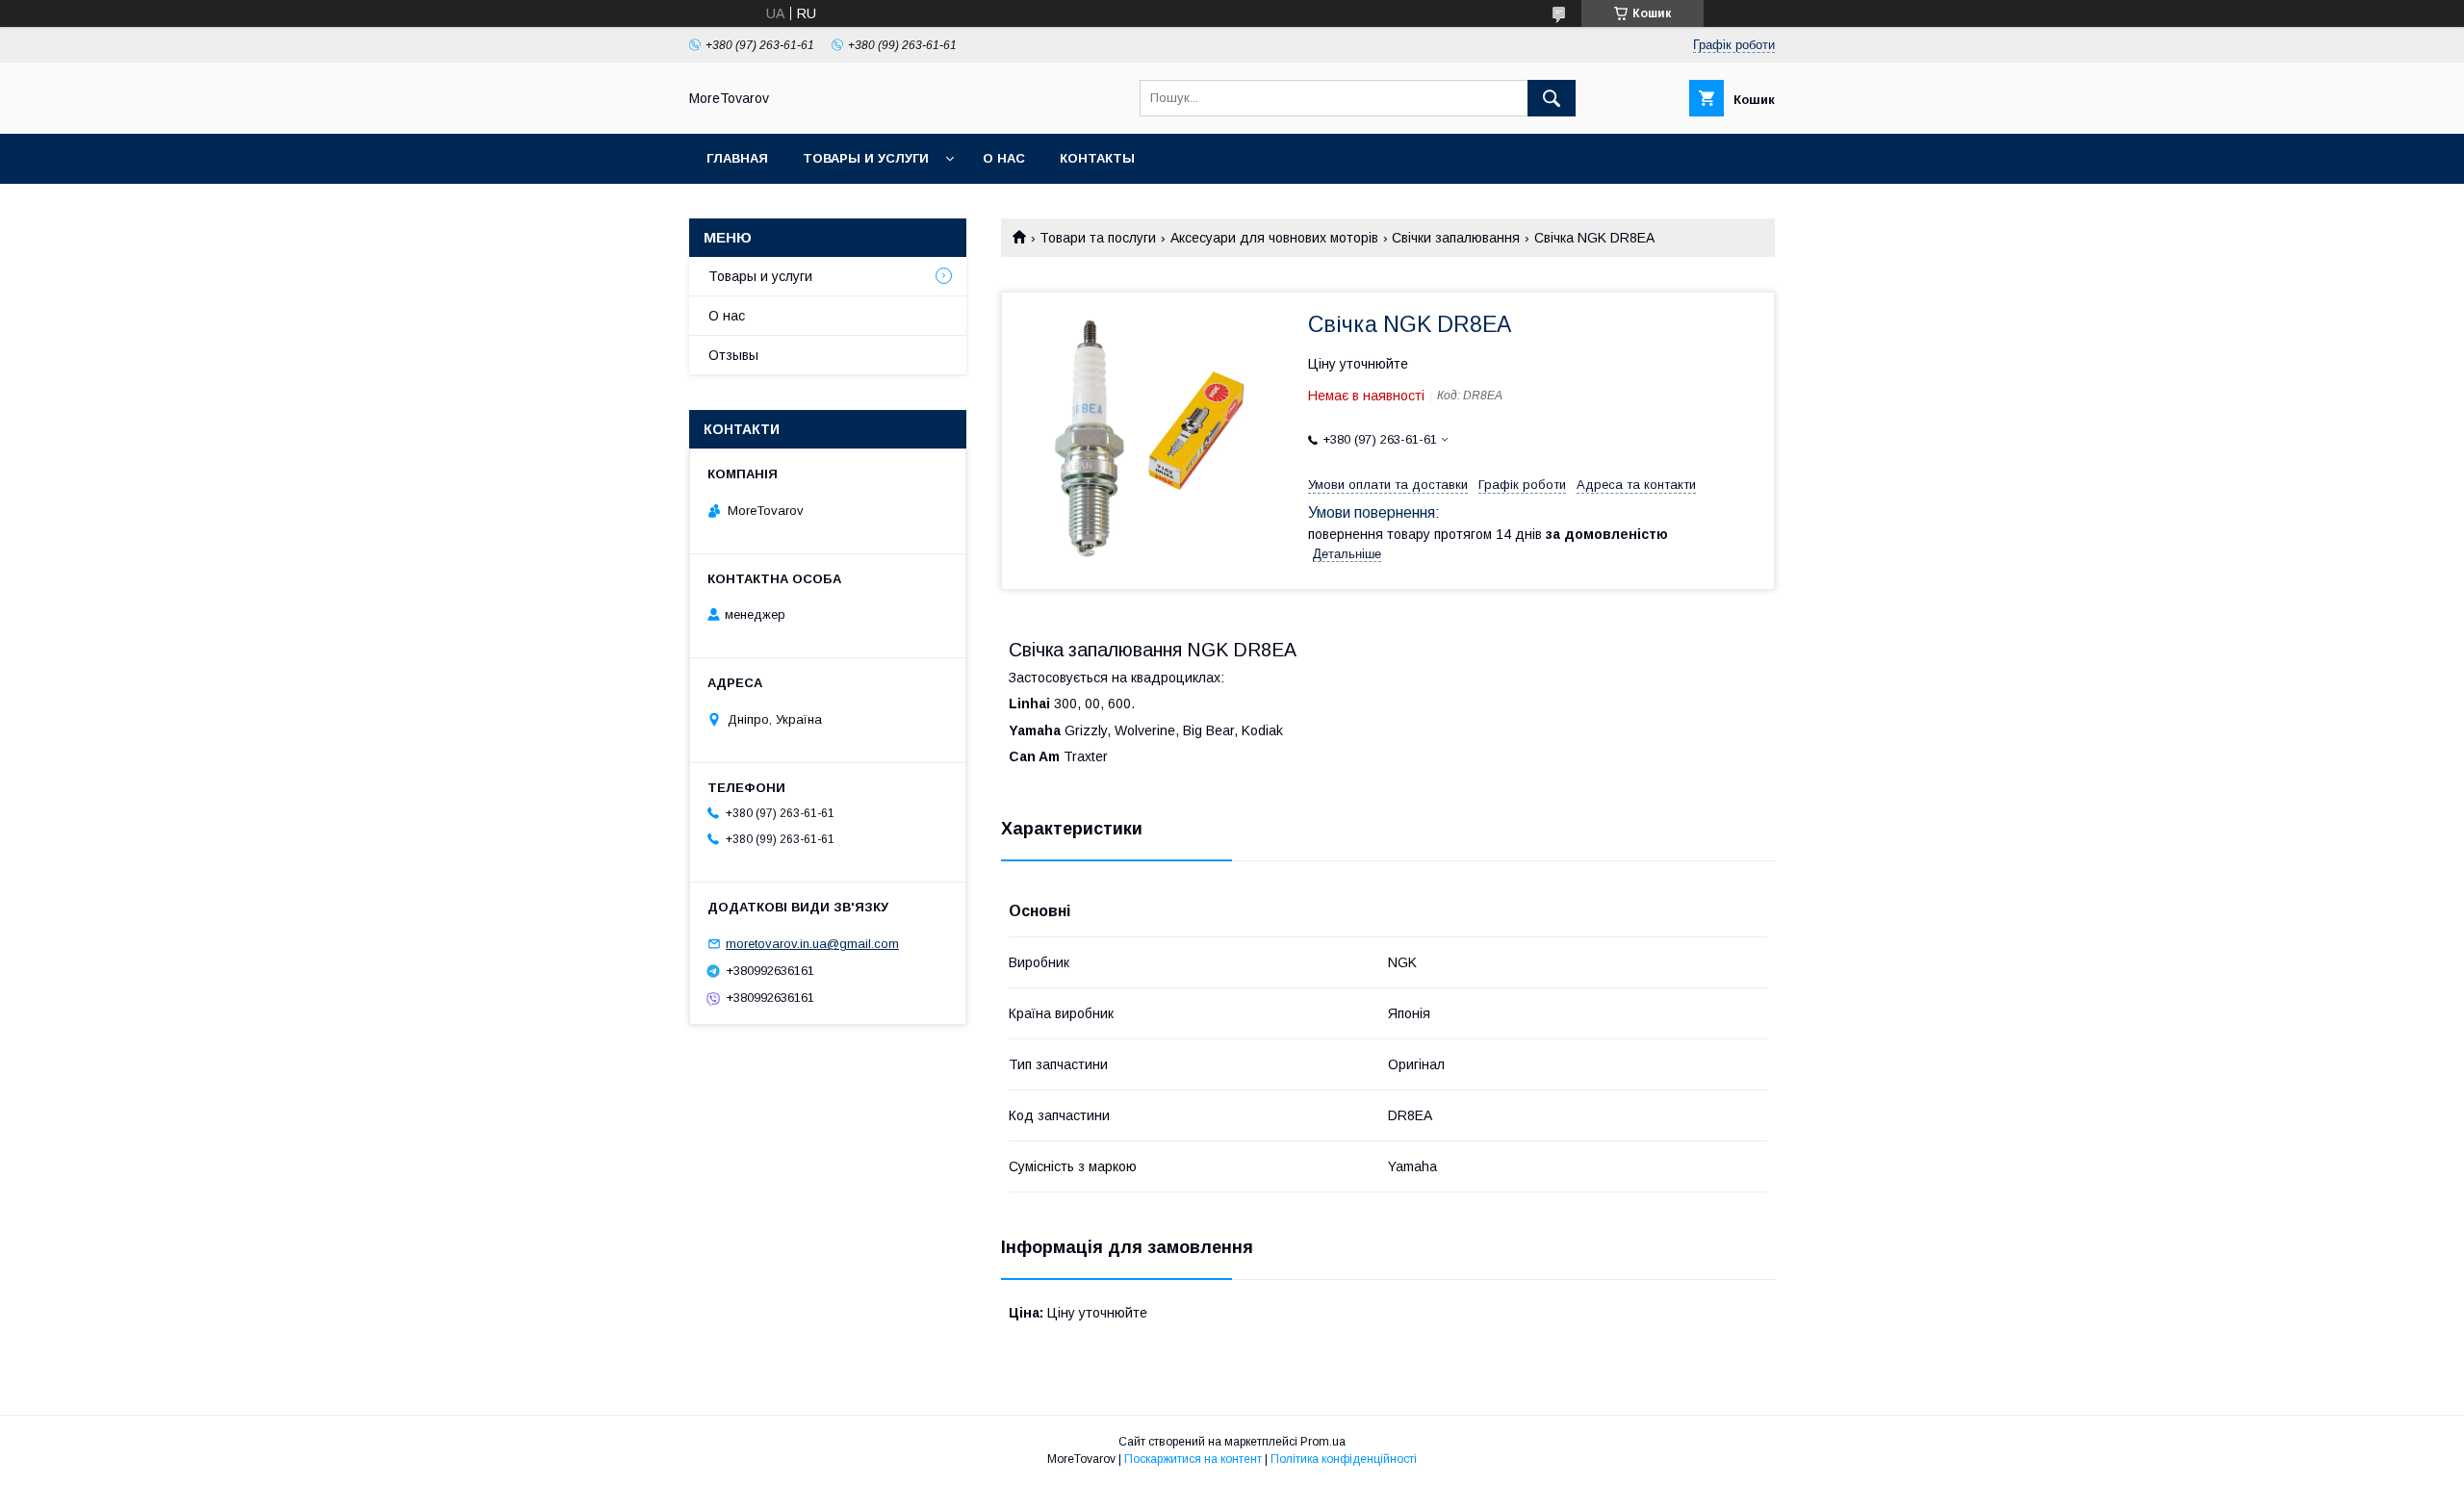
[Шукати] (1552, 98)
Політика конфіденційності (1344, 1459)
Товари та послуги (1098, 238)
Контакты (1097, 158)
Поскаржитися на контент (1193, 1459)
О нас (1004, 158)
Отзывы (733, 355)
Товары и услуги (866, 158)
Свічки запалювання (1456, 238)
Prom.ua (1323, 1442)
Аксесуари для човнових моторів (1274, 238)
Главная (737, 158)
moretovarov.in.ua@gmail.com (812, 944)
